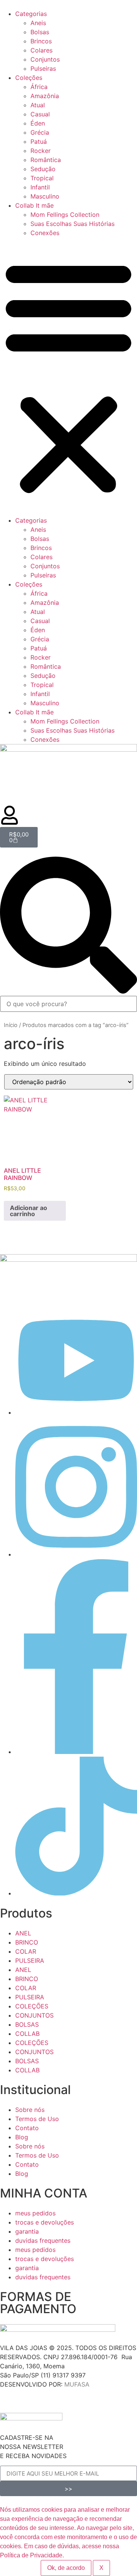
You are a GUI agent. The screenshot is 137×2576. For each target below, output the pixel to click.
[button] (68, 377)
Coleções (29, 78)
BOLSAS (27, 2024)
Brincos (41, 41)
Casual (40, 114)
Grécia (40, 132)
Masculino (45, 196)
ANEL (23, 1933)
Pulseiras (43, 68)
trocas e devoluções (45, 2222)
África (39, 87)
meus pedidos (35, 2213)
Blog (22, 2137)
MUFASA (77, 2384)
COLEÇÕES (32, 2006)
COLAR (26, 1951)
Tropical (42, 178)
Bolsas (40, 32)
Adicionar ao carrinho (29, 1211)
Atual (38, 105)
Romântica (46, 160)
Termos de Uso (37, 2119)
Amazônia (45, 96)
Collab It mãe (34, 205)
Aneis (38, 23)
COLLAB (27, 2034)
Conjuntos (45, 59)
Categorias (31, 14)
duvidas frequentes (43, 2240)
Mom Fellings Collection (65, 215)
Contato (27, 2128)
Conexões (45, 233)
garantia (27, 2231)
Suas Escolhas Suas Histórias (72, 224)
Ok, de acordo (66, 2568)
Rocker (41, 151)
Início (11, 1025)
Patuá (39, 142)
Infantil (40, 187)
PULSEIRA (30, 1961)
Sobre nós (30, 2110)
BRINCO (27, 1942)
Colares (41, 50)
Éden (38, 123)
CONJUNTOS (34, 2015)
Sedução (43, 169)
